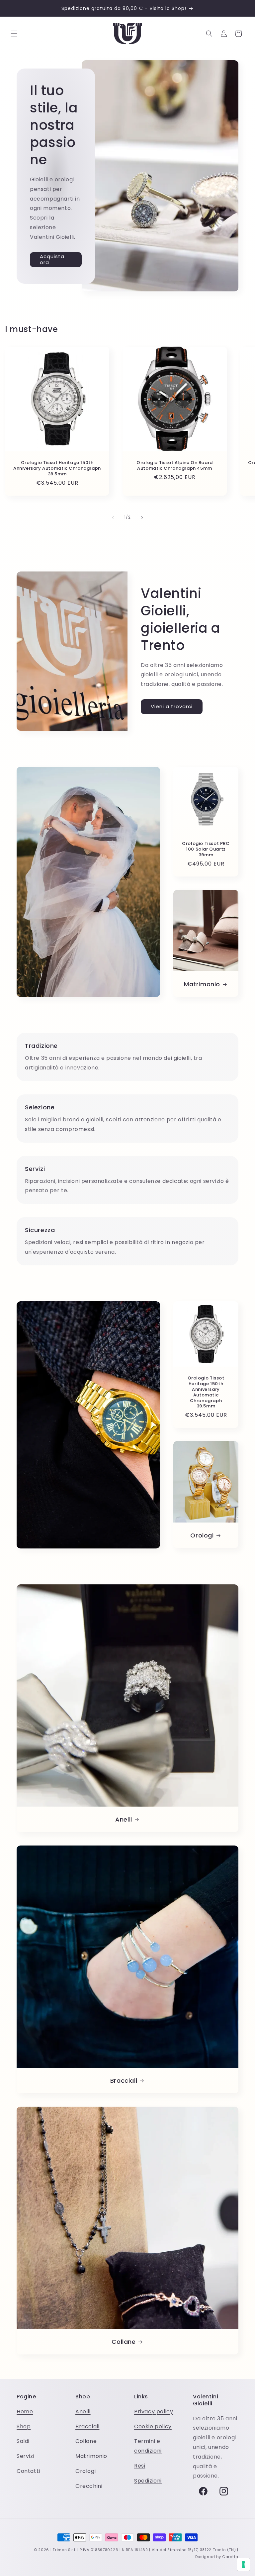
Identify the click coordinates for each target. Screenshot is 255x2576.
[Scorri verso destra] (142, 518)
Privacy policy (154, 2412)
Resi (140, 2466)
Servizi (25, 2456)
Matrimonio (202, 984)
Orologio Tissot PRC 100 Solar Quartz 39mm (206, 849)
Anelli (124, 1819)
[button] (14, 34)
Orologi (202, 1535)
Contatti (28, 2471)
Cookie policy (153, 2426)
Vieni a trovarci (172, 706)
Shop (24, 2426)
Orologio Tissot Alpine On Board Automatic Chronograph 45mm (175, 466)
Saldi (23, 2441)
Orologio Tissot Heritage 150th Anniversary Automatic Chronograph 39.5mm (57, 469)
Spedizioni (148, 2481)
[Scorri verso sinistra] (113, 518)
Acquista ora (52, 259)
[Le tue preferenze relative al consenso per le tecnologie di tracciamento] (243, 2564)
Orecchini (89, 2486)
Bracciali (124, 2081)
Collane (124, 2342)
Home (25, 2412)
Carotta (230, 2557)
